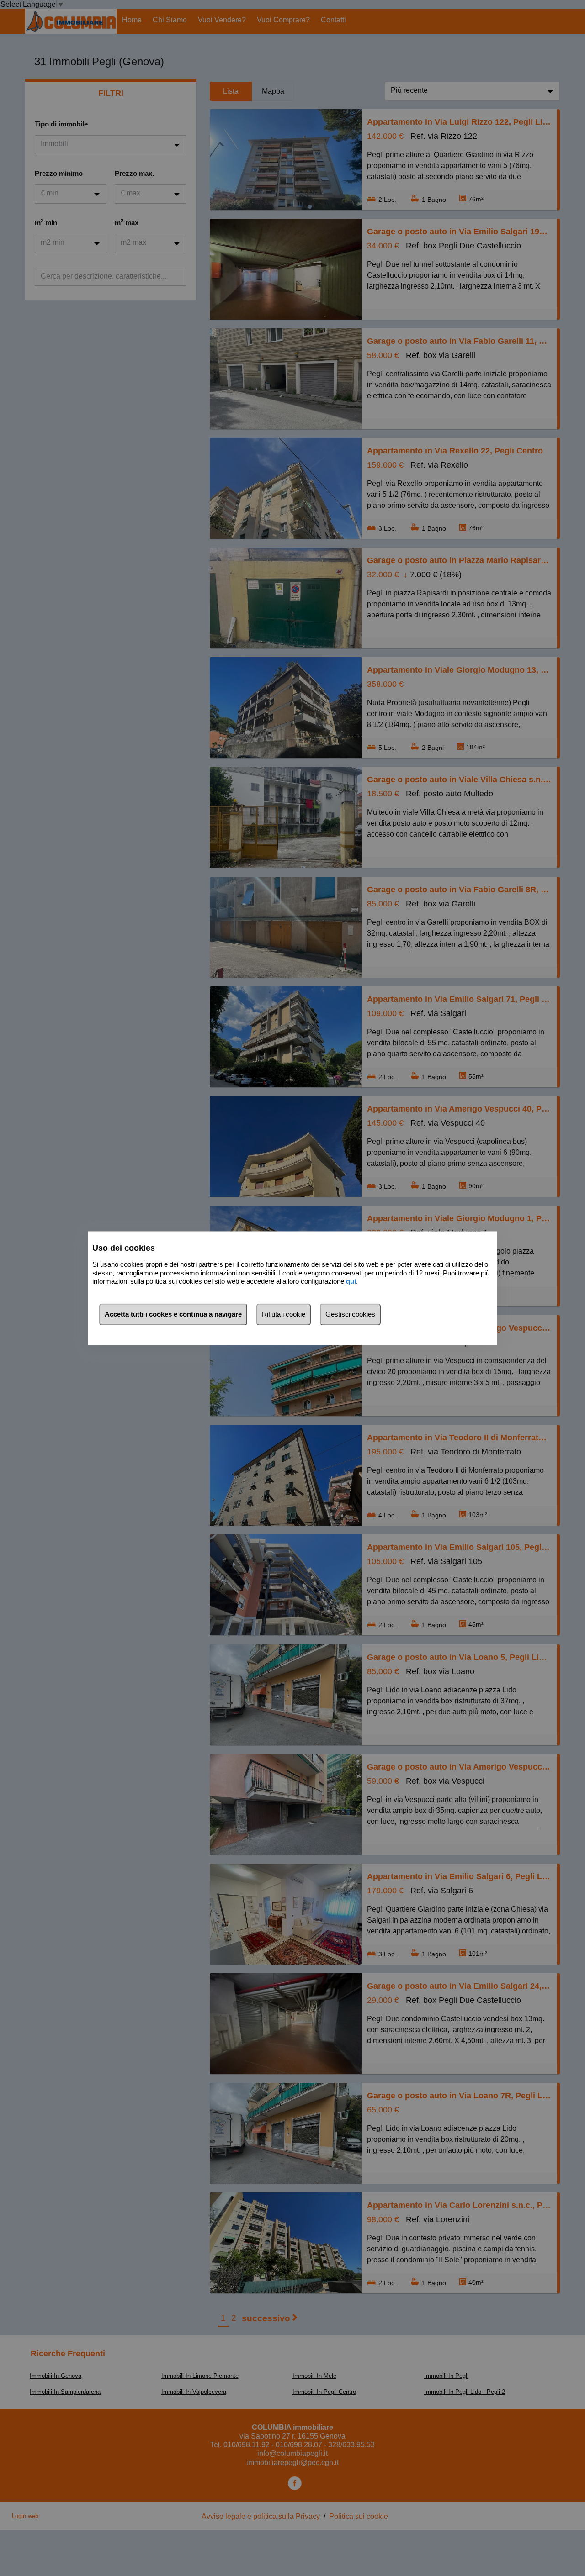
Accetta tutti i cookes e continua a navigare (173, 1314)
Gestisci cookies (350, 1314)
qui (351, 1282)
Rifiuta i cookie (284, 1314)
